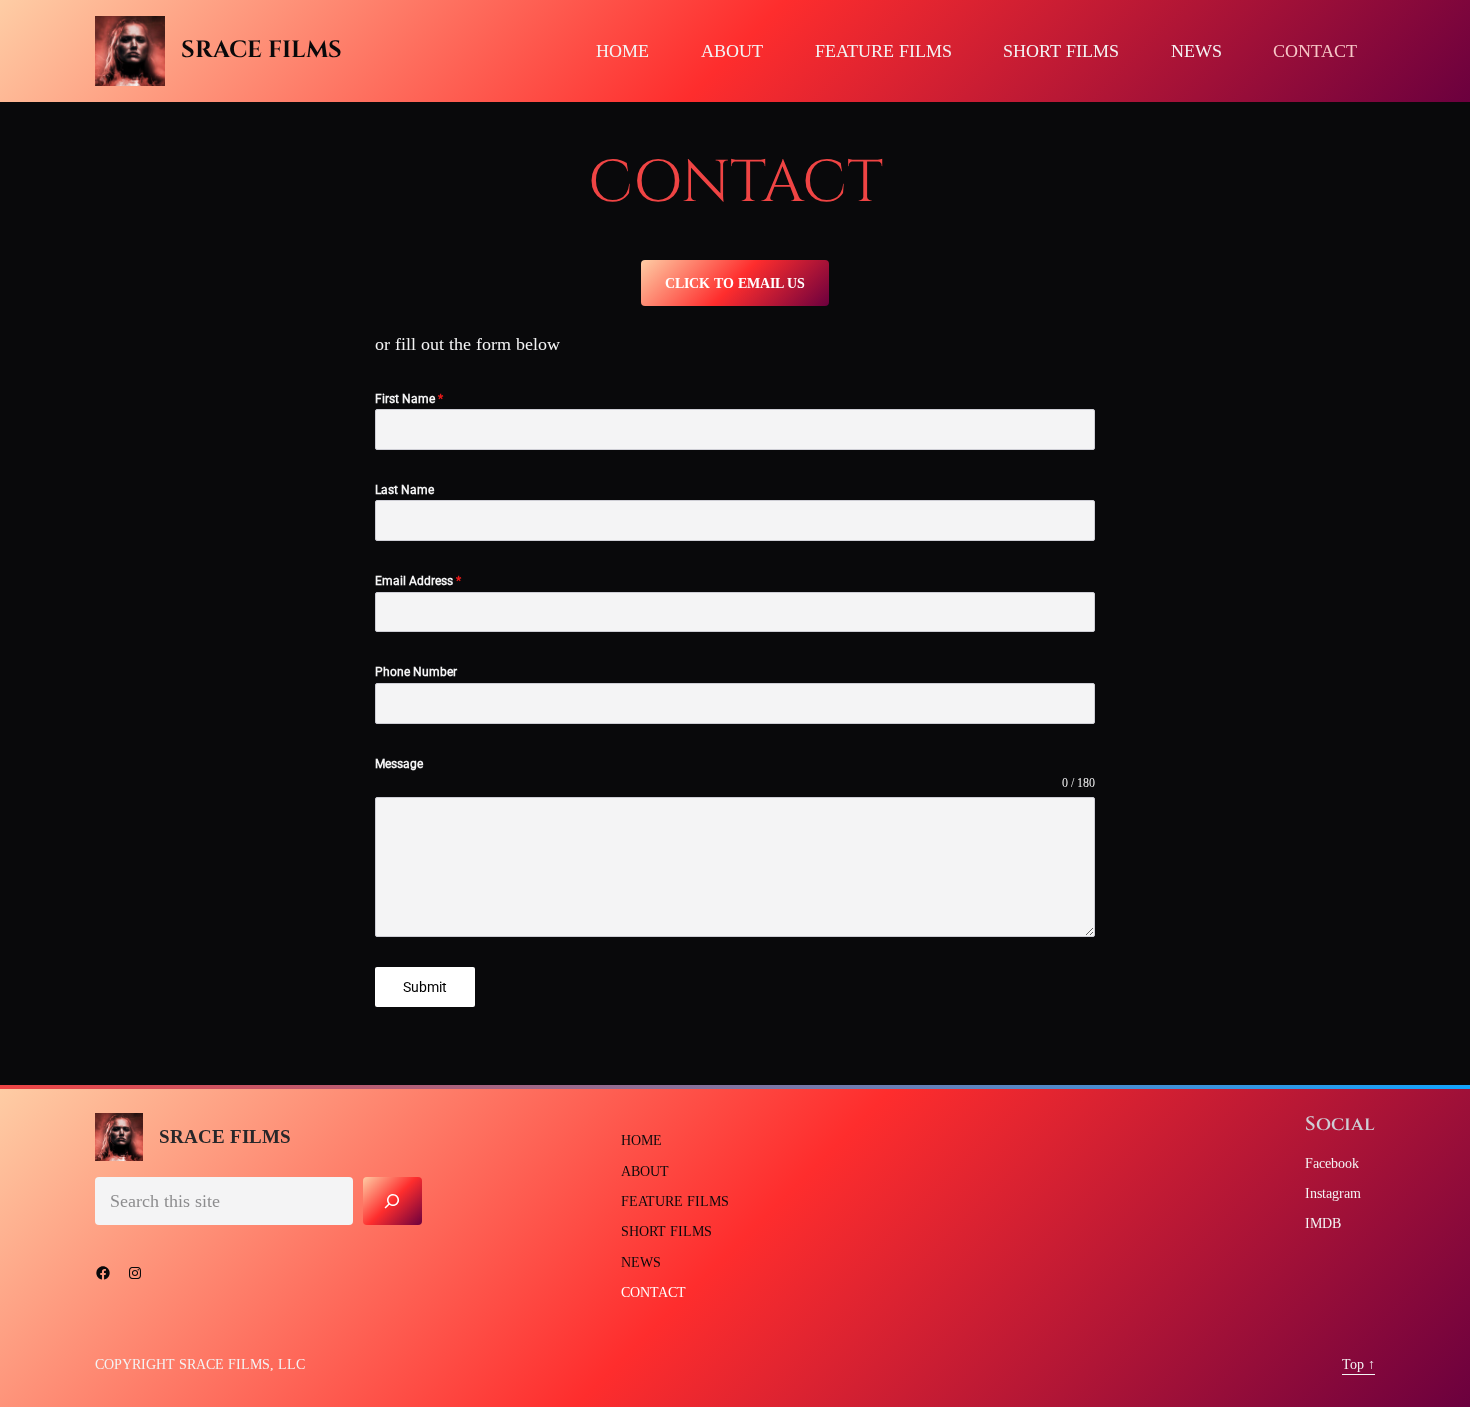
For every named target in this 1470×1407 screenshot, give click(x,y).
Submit (425, 987)
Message (399, 764)
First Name (409, 399)
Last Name (404, 490)
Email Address (418, 581)
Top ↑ (1358, 1364)
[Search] (393, 1200)
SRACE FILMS (261, 50)
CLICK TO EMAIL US (735, 282)
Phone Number (416, 672)
